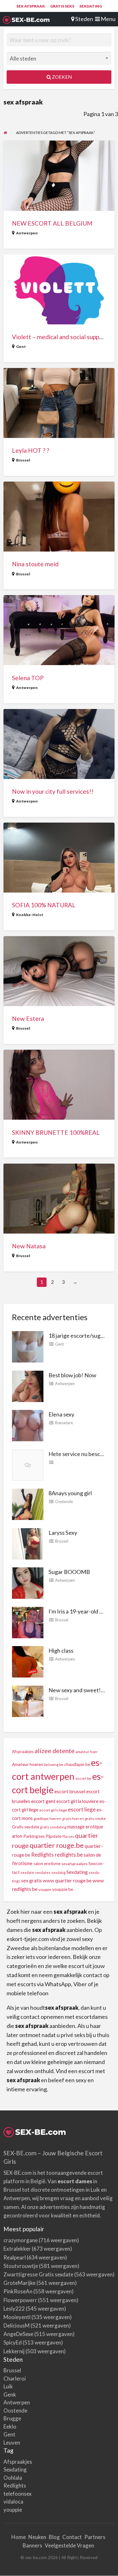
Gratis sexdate (25, 1827)
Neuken (37, 2537)
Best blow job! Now (72, 1375)
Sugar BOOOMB (69, 1572)
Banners (32, 2545)
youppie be (63, 1889)
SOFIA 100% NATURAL (44, 905)
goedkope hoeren (48, 1819)
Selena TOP (28, 678)
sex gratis (31, 1880)
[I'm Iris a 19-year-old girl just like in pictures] (28, 1622)
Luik (8, 2386)
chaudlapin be (77, 1764)
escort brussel (70, 1791)
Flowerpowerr (20, 2300)
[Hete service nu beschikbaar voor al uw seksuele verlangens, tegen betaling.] (28, 1464)
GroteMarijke (20, 2283)
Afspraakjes (23, 1752)
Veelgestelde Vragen (69, 2545)
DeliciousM (17, 2325)
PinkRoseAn (18, 2291)
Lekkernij (14, 2351)
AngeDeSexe (18, 2334)
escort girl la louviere (77, 1801)
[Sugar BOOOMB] (28, 1582)
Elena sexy (61, 1414)
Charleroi (15, 2379)
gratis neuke (95, 1819)
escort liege (82, 1809)
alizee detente (55, 1751)
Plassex (68, 1836)
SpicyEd (13, 2342)
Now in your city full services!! (53, 791)
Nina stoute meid (35, 564)
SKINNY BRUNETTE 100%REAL (56, 1132)
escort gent (43, 1801)
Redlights (42, 1855)
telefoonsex (18, 2494)
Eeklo (10, 2427)
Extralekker (17, 2249)
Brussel (23, 460)
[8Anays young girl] (28, 1504)
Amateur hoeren (28, 1764)
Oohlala (13, 2478)
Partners (95, 2537)
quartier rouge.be (57, 1845)
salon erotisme (47, 1864)
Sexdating (91, 6)
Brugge (12, 2418)
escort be (83, 1778)
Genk (10, 2395)
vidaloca (13, 2501)
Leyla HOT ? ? (31, 450)
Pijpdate (53, 1836)
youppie (45, 1889)
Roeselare (64, 1423)
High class (61, 1651)
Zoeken (61, 77)
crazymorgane (21, 2240)
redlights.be (69, 1855)
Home (19, 2537)
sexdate (27, 1872)
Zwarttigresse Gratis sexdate (38, 2274)
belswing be (54, 1765)
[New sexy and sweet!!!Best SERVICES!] (28, 1700)
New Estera (28, 1019)
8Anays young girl (70, 1493)
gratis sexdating (53, 1827)
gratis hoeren (73, 1819)
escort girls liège (53, 1810)
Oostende (64, 1501)
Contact (72, 2537)
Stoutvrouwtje (21, 2266)
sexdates (43, 1872)
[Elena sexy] (28, 1425)
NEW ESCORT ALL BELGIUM (52, 223)
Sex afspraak (31, 6)
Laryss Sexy (63, 1533)
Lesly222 (14, 2309)
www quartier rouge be (67, 1880)
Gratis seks (62, 6)
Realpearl (15, 2257)
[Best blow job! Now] (28, 1385)
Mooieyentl (17, 2317)
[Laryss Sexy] (28, 1543)
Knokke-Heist (30, 915)
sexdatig (58, 1872)
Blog (54, 2537)
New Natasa (29, 1246)
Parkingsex (34, 1836)
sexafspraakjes (74, 1864)
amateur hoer (87, 1752)
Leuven (12, 2443)
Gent (21, 347)
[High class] (28, 1661)
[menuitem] (31, 6)
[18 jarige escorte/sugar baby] (28, 1346)
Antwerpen (27, 233)
